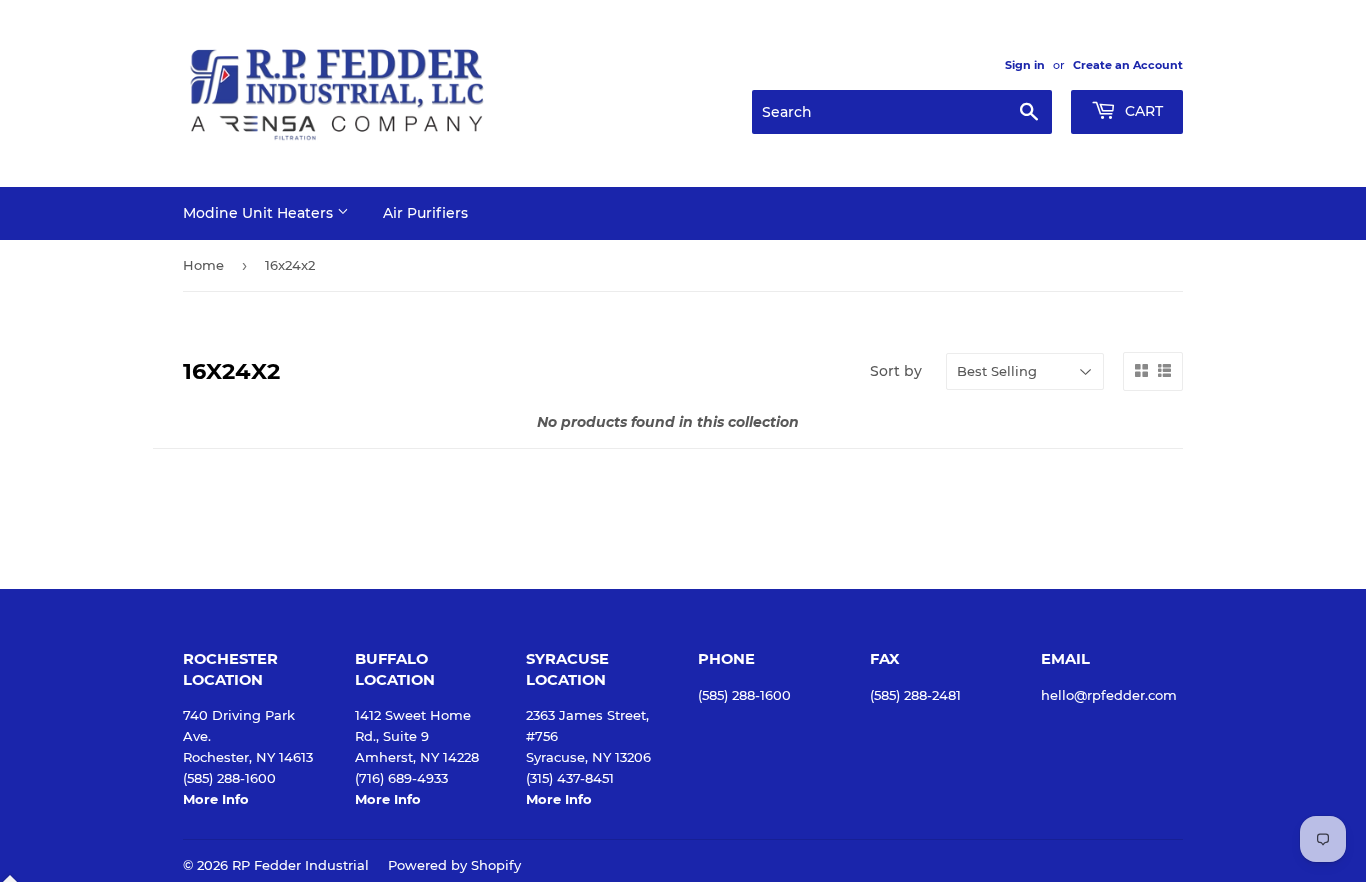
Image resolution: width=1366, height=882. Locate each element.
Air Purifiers (425, 213)
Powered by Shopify (454, 865)
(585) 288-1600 (744, 695)
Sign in (1025, 65)
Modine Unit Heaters (260, 213)
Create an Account (1128, 65)
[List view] (1164, 371)
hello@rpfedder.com (1109, 695)
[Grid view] (1141, 371)
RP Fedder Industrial (300, 865)
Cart (1142, 111)
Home (203, 265)
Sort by (896, 371)
